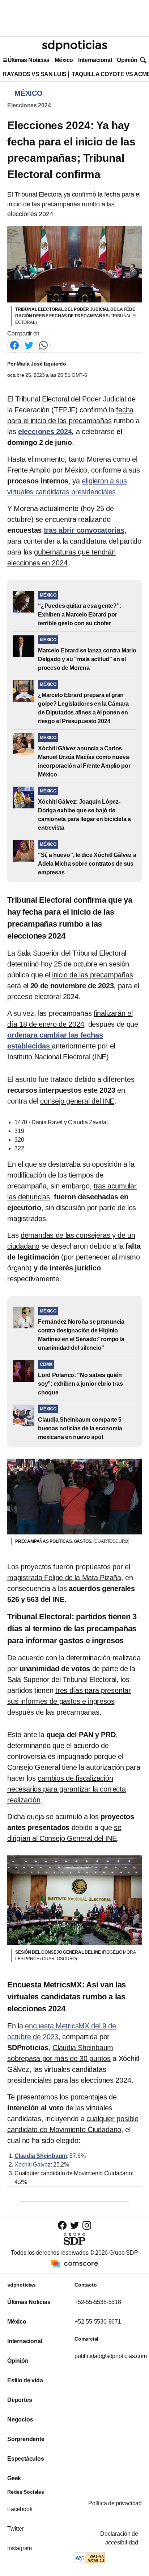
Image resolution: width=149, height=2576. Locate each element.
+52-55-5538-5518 (98, 2302)
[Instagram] (87, 2225)
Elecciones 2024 (29, 105)
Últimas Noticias (29, 60)
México (64, 60)
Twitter (16, 2529)
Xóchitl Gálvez (33, 2165)
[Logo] (74, 46)
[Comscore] (74, 2263)
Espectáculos (26, 2459)
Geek (14, 2478)
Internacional (95, 60)
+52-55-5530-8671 (98, 2322)
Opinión (127, 60)
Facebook (20, 2509)
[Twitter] (29, 345)
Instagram (20, 2548)
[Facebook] (14, 345)
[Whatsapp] (43, 345)
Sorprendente (26, 2439)
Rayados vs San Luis (35, 74)
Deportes (20, 2400)
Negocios (20, 2420)
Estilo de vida (25, 2380)
